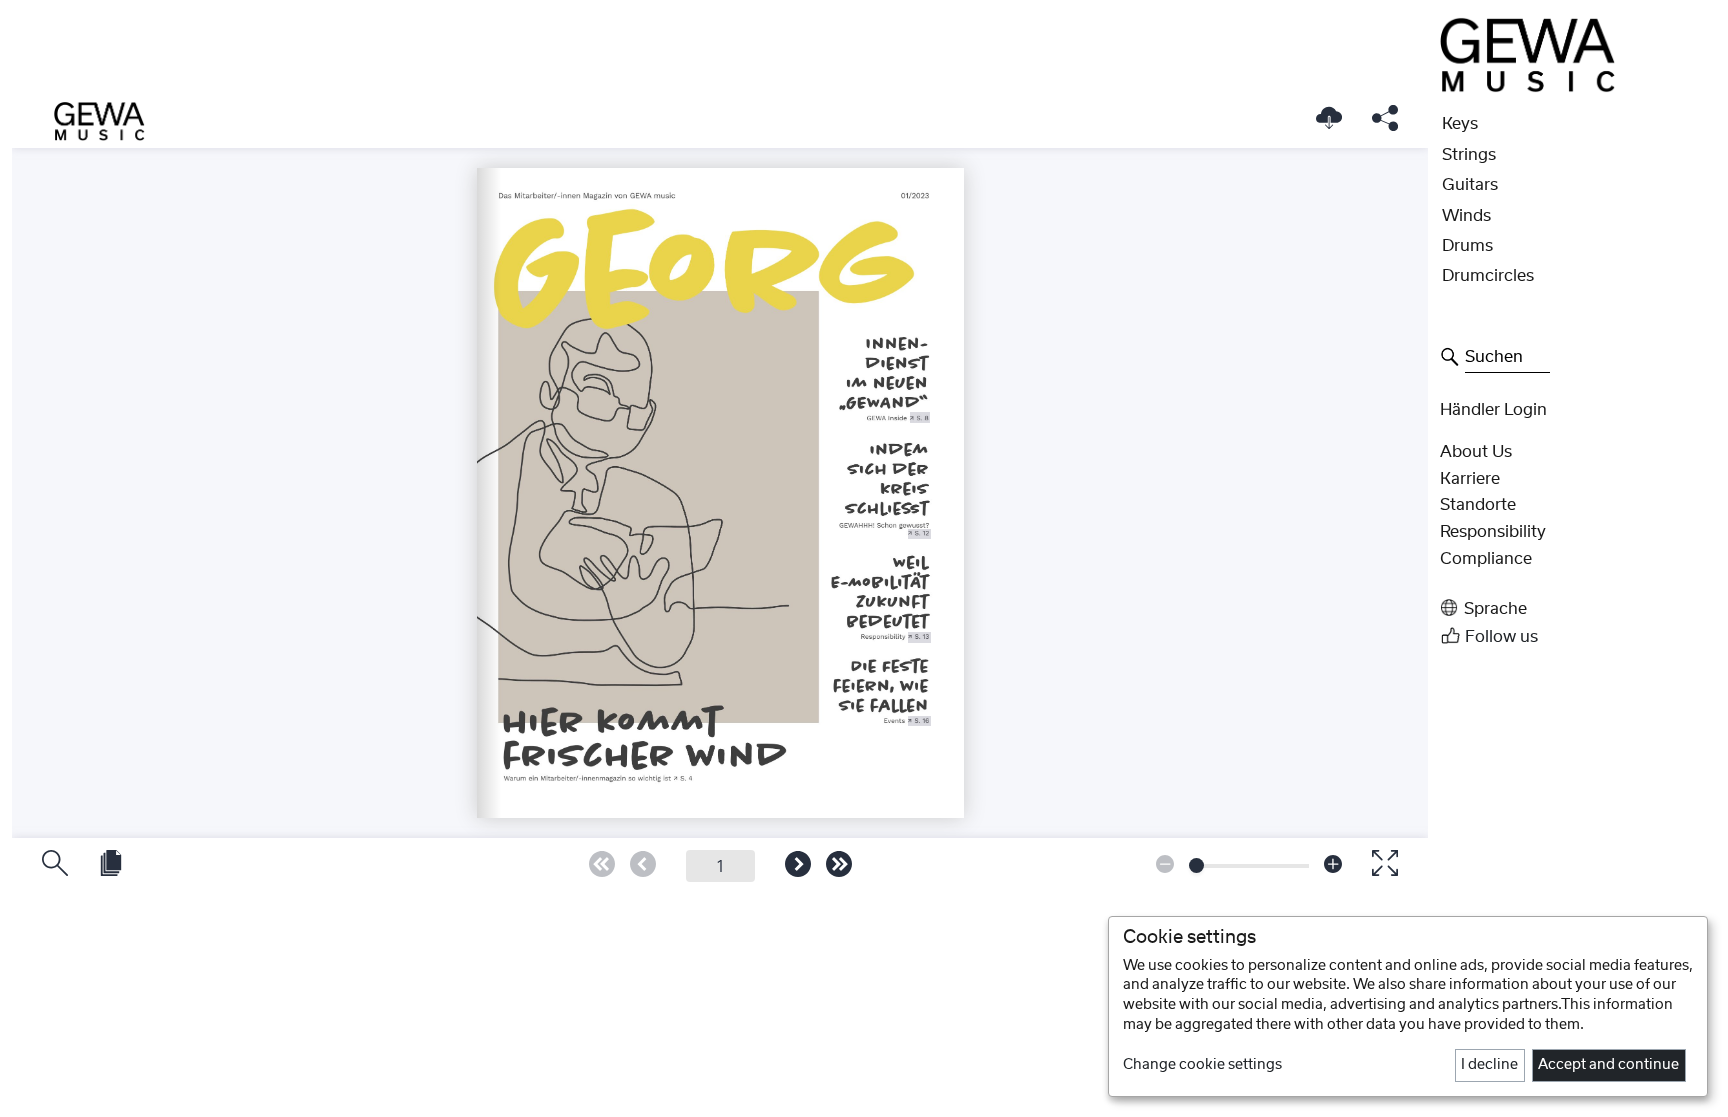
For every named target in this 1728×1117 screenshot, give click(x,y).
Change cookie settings (1202, 1065)
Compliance (1486, 559)
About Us (1476, 452)
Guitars (1470, 185)
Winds (1466, 216)
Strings (1469, 155)
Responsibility (1493, 532)
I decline (1489, 1065)
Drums (1467, 246)
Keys (1460, 124)
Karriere (1470, 479)
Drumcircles (1488, 276)
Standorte (1478, 505)
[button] (1578, 608)
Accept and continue (1608, 1065)
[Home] (1528, 54)
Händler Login (1493, 410)
